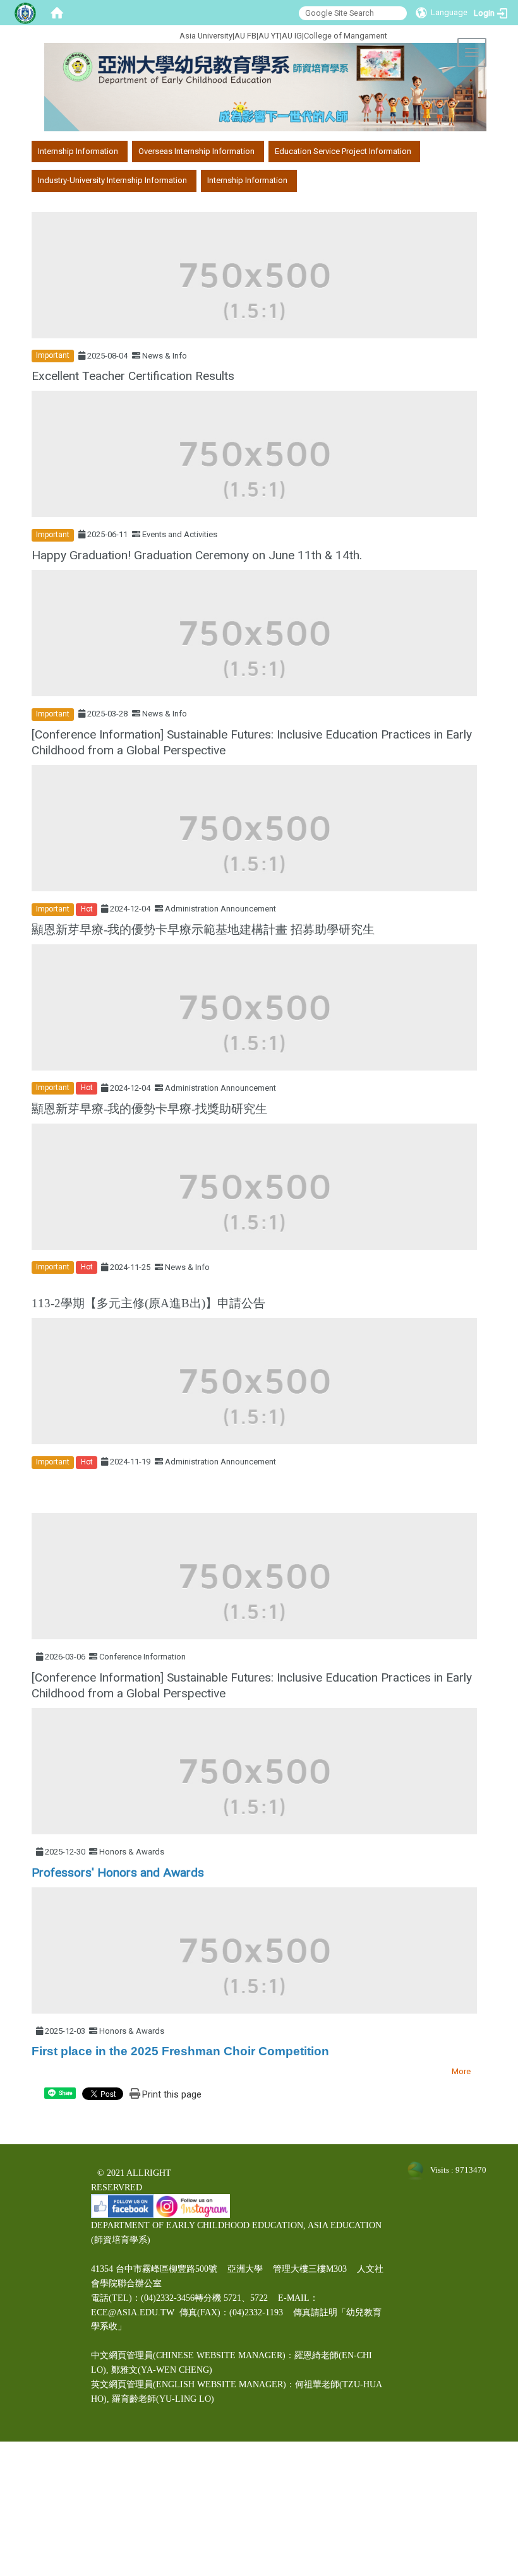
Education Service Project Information (343, 151)
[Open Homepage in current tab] (57, 13)
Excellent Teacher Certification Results (133, 376)
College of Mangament (346, 36)
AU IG (292, 36)
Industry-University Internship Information (112, 180)
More (461, 2071)
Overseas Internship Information (196, 151)
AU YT (269, 36)
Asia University (206, 36)
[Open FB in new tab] (123, 2206)
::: (137, 34)
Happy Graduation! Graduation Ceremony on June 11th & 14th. (197, 555)
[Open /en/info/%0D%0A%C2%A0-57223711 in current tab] (33, 1498)
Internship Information (78, 151)
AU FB (245, 36)
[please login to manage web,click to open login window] (25, 13)
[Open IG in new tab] (192, 2206)
